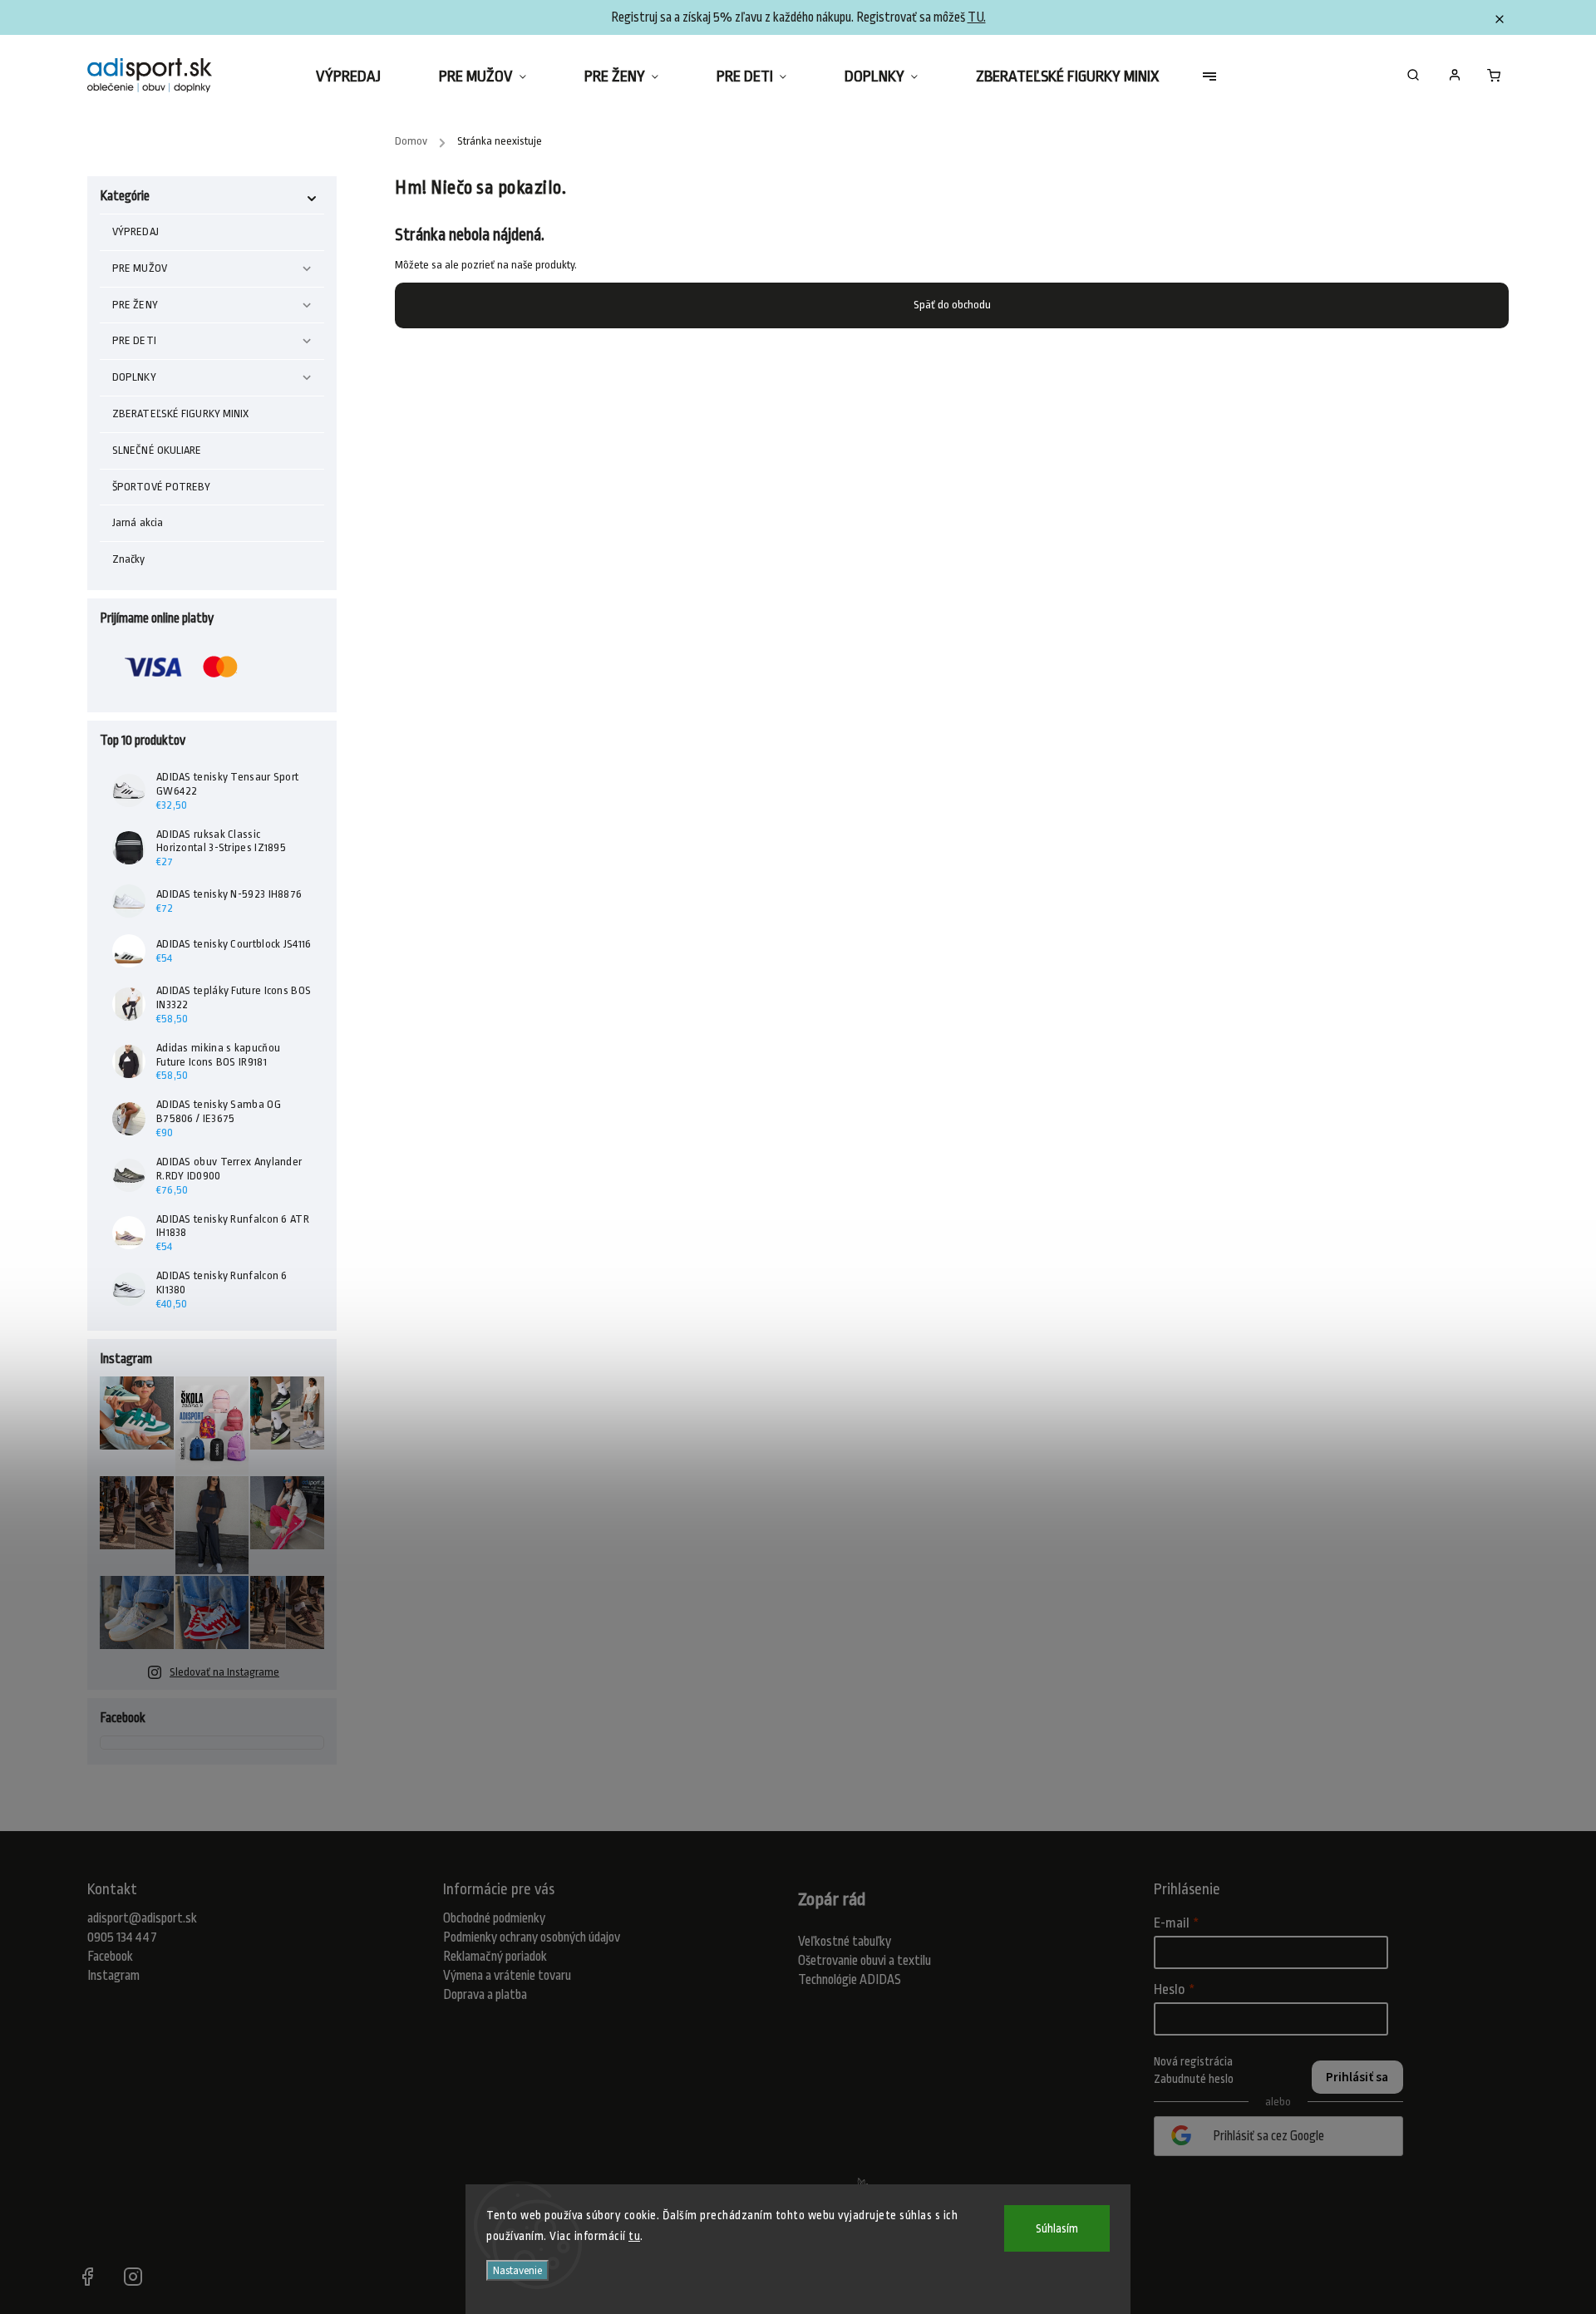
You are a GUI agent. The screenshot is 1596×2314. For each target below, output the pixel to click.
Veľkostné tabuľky (845, 1942)
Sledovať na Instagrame (224, 1672)
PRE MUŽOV (140, 268)
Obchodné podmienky (494, 1918)
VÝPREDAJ (135, 231)
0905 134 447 (122, 1937)
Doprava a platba (485, 1995)
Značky (129, 559)
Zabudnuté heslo (1194, 2079)
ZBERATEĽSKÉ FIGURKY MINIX (181, 414)
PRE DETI (134, 340)
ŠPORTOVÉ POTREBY (162, 487)
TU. (977, 17)
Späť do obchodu (952, 305)
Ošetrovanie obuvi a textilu (864, 1961)
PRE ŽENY (135, 305)
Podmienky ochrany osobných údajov (532, 1937)
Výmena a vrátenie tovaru (507, 1976)
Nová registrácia (1193, 2061)
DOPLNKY (134, 377)
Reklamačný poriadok (495, 1957)
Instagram (113, 1976)
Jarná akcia (138, 522)
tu (634, 2236)
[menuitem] (363, 76)
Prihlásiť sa (1357, 2077)
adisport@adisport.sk (142, 1918)
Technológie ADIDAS (850, 1980)
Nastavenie (517, 2270)
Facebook (110, 1957)
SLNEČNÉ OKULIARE (157, 450)
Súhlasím (1057, 2228)
